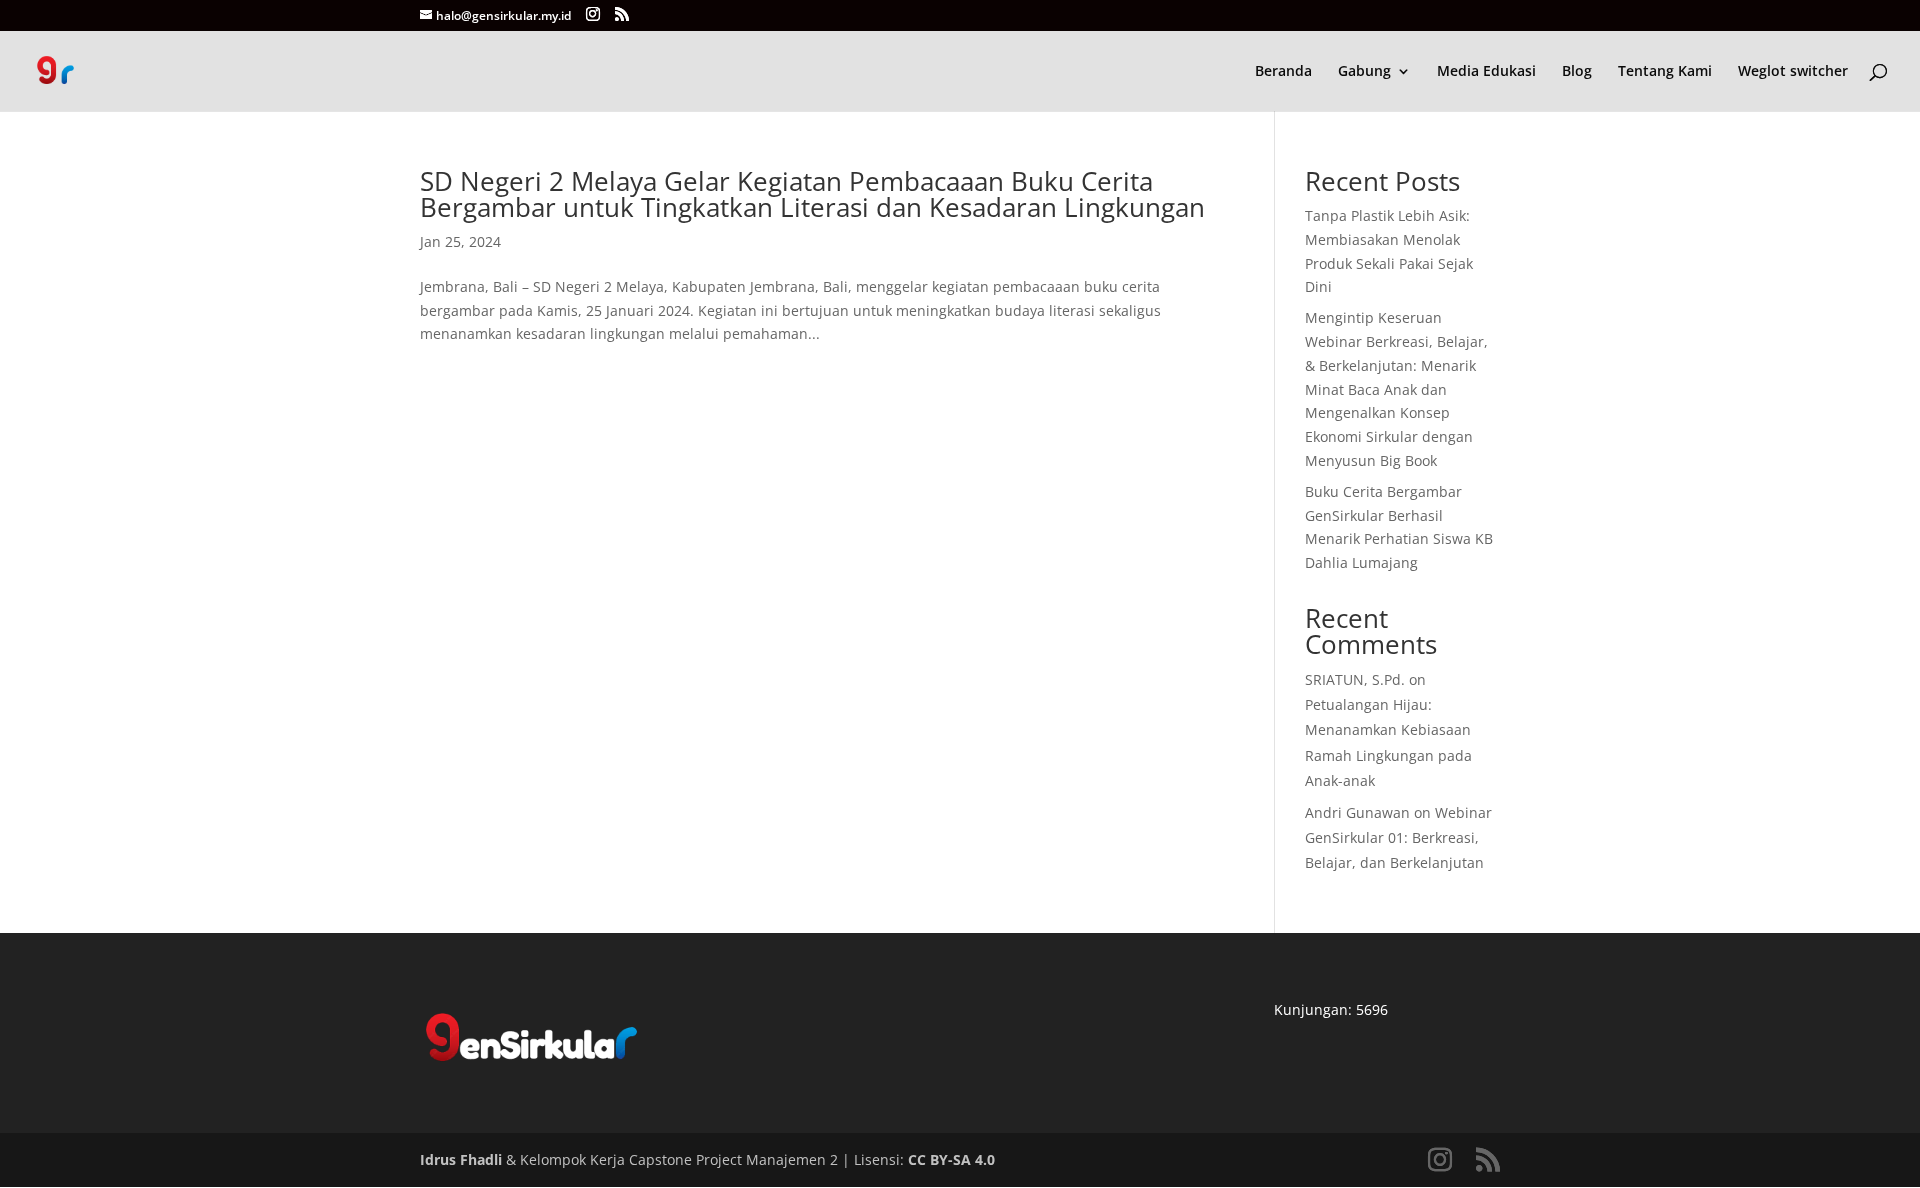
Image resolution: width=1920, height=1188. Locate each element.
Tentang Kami (1665, 72)
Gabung (1364, 72)
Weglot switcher (1793, 72)
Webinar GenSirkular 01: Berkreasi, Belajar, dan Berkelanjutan (1398, 837)
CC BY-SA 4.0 (951, 1159)
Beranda (1283, 72)
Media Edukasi (1486, 72)
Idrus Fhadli (461, 1159)
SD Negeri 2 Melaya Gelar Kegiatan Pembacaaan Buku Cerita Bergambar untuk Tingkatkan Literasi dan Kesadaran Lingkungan (812, 194)
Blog (1577, 72)
